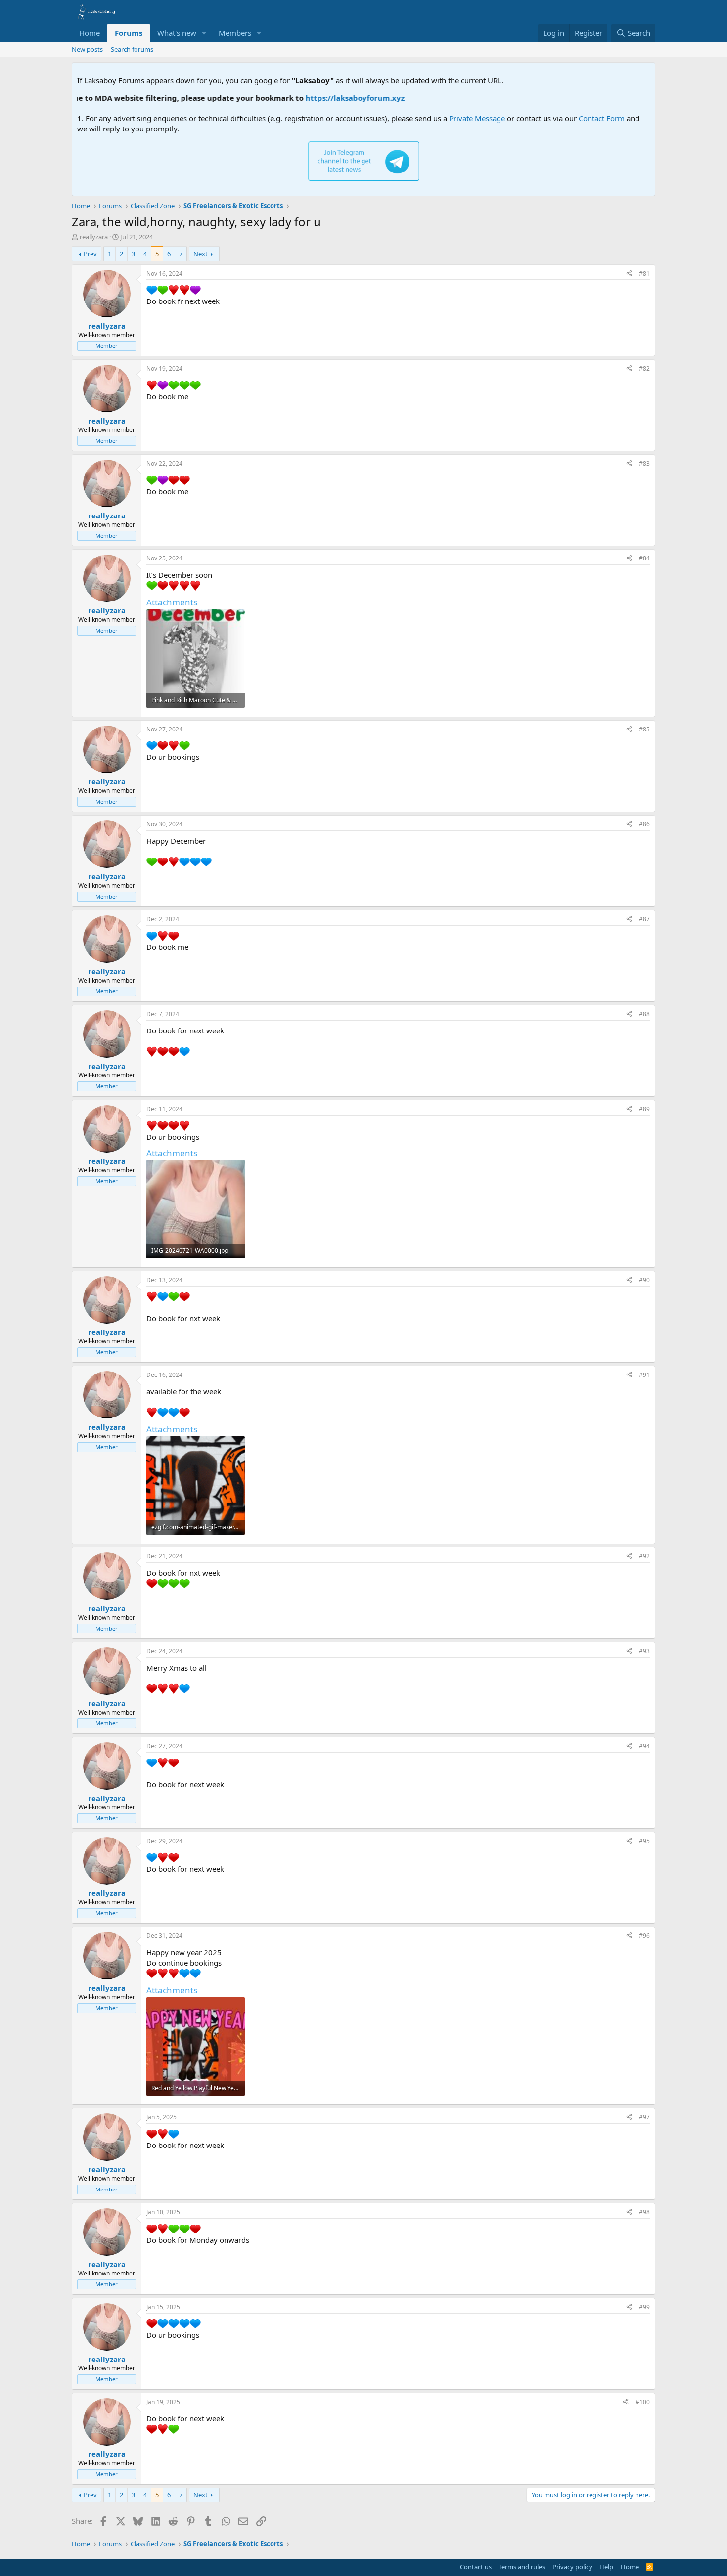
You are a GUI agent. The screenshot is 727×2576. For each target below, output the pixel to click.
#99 (644, 2307)
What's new (177, 33)
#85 (644, 729)
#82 (644, 368)
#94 (644, 1746)
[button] (204, 33)
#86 (644, 824)
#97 (644, 2117)
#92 (644, 1556)
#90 (644, 1280)
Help (606, 2567)
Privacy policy (572, 2567)
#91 (644, 1375)
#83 (644, 463)
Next (201, 254)
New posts (87, 49)
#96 (644, 1936)
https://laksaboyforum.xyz (310, 98)
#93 (644, 1651)
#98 (644, 2212)
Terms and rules (522, 2567)
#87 (644, 919)
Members (235, 33)
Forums (129, 33)
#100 (643, 2402)
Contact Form (602, 118)
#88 (644, 1014)
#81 (644, 274)
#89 (644, 1109)
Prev (90, 254)
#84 (644, 558)
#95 (644, 1841)
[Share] (629, 274)
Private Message (477, 118)
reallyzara (94, 237)
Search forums (132, 49)
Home (90, 33)
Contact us (476, 2567)
